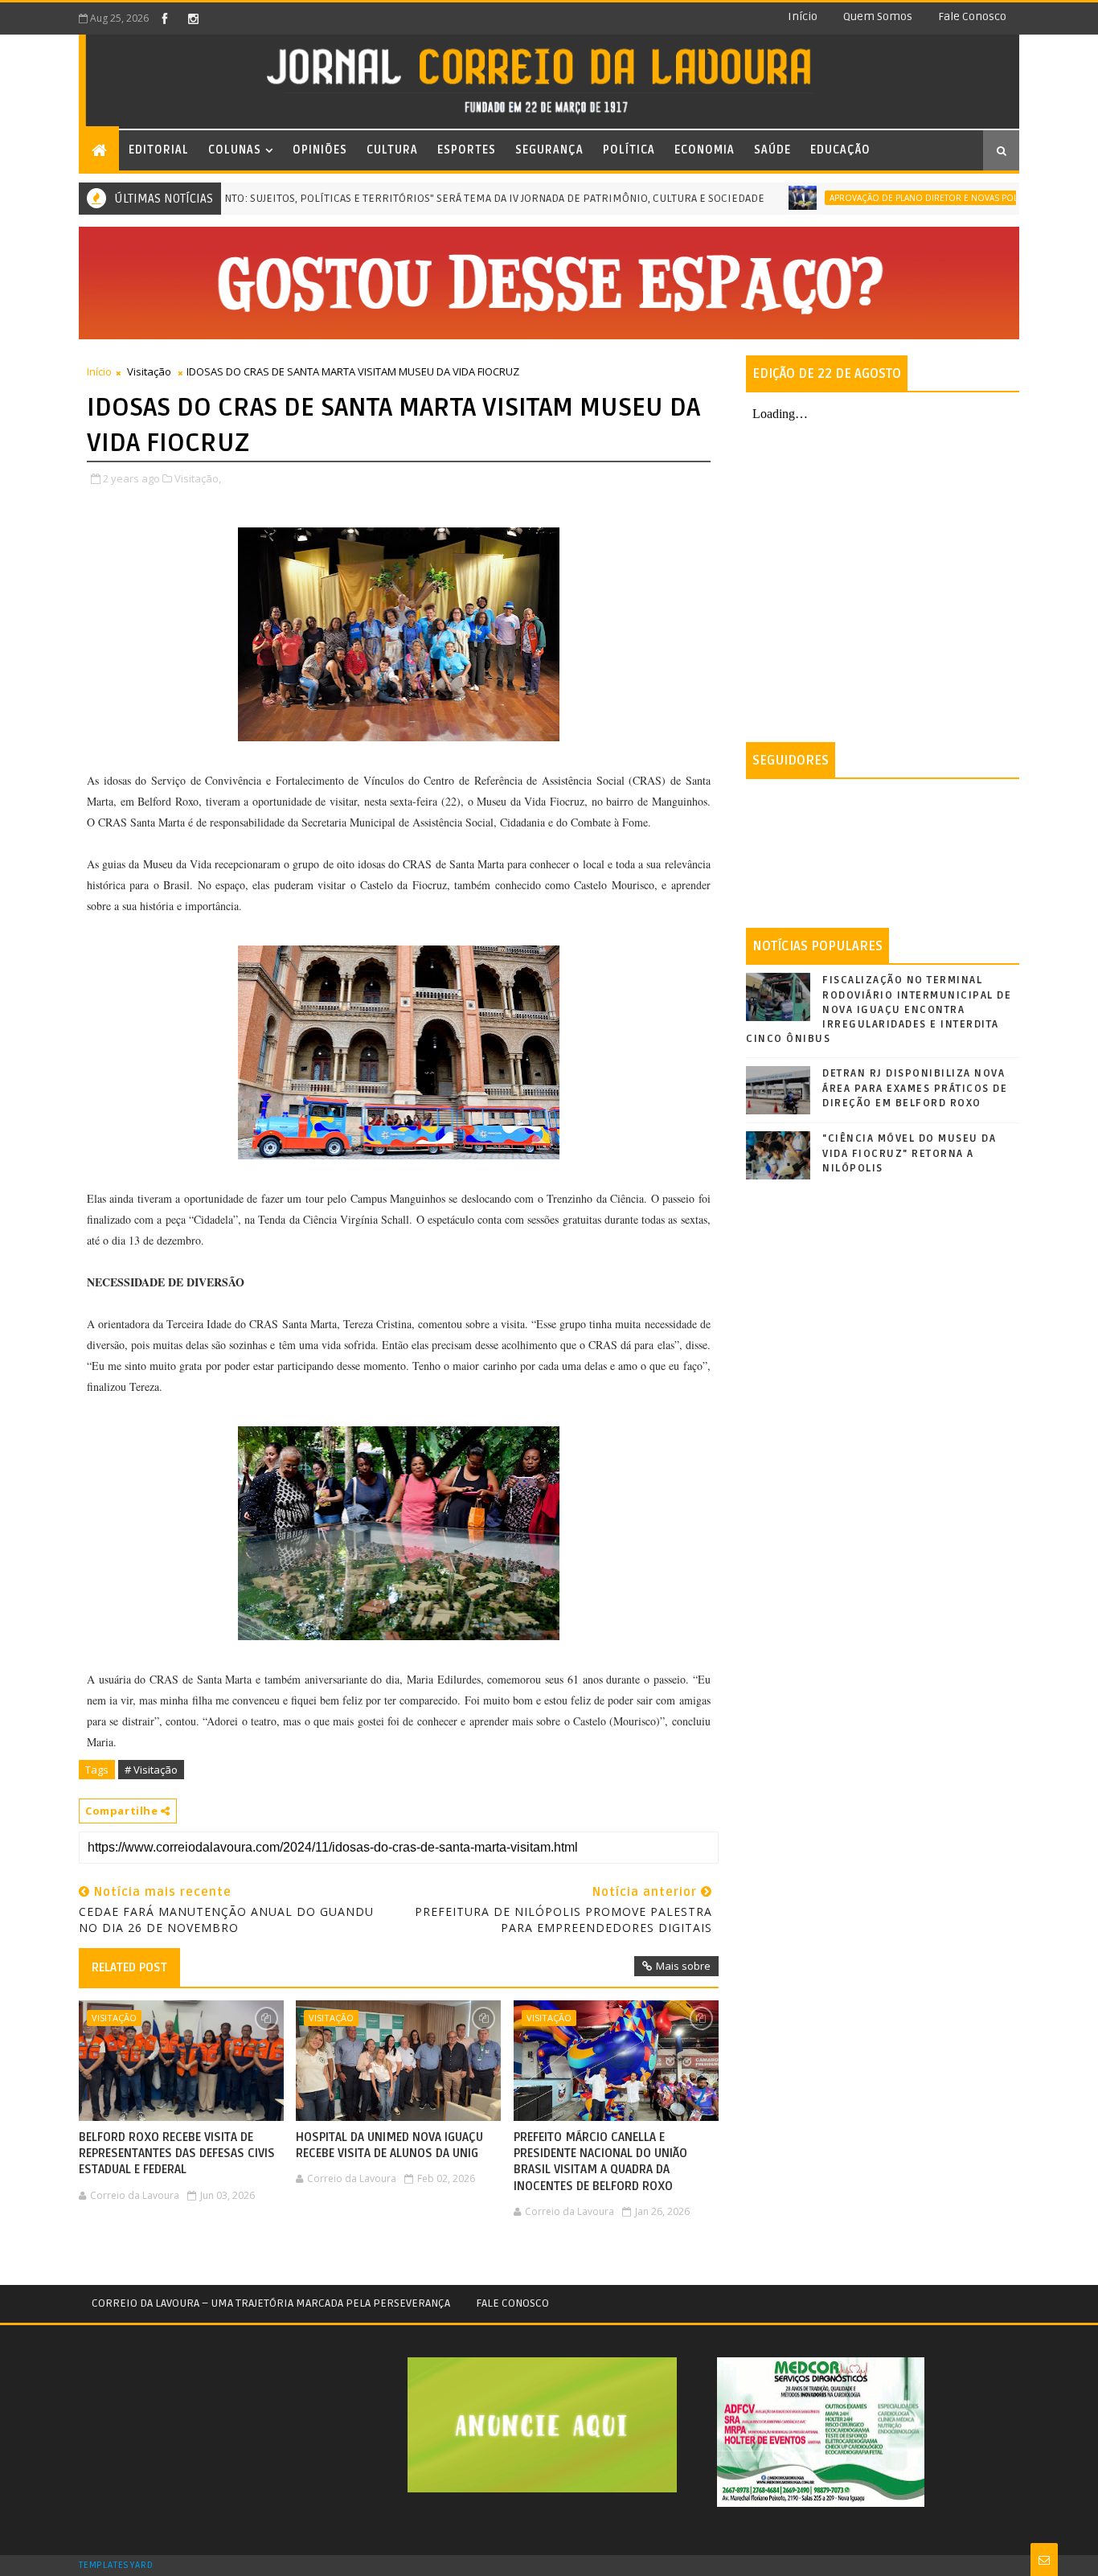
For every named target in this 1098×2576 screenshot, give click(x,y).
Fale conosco (972, 16)
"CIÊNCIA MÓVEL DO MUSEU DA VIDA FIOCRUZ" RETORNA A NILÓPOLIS (909, 1153)
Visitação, (198, 478)
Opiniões (320, 150)
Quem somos (878, 16)
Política (629, 150)
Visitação (149, 371)
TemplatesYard (116, 2566)
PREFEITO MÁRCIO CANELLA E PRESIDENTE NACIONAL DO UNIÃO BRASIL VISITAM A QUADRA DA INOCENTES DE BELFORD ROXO (600, 2162)
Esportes (467, 150)
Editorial (159, 150)
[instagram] (193, 18)
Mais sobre (683, 1966)
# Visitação (151, 1770)
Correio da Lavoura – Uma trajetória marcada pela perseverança (271, 2303)
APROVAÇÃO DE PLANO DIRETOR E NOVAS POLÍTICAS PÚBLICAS (905, 198)
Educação (840, 150)
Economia (705, 150)
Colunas (235, 150)
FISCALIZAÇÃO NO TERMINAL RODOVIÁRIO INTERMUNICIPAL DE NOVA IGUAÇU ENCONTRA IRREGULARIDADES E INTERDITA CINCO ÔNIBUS (879, 1009)
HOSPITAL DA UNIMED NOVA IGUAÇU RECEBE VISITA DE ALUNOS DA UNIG (389, 2145)
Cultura (392, 150)
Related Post (129, 1967)
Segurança (549, 150)
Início (803, 16)
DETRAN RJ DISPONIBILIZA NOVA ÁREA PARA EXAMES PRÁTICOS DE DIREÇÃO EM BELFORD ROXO (915, 1088)
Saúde (772, 150)
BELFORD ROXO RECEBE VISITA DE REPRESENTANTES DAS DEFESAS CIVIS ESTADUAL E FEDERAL (177, 2154)
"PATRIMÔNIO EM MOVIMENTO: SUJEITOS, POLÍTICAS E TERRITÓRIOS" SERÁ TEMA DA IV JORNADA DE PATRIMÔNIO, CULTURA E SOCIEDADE (377, 198)
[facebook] (165, 18)
